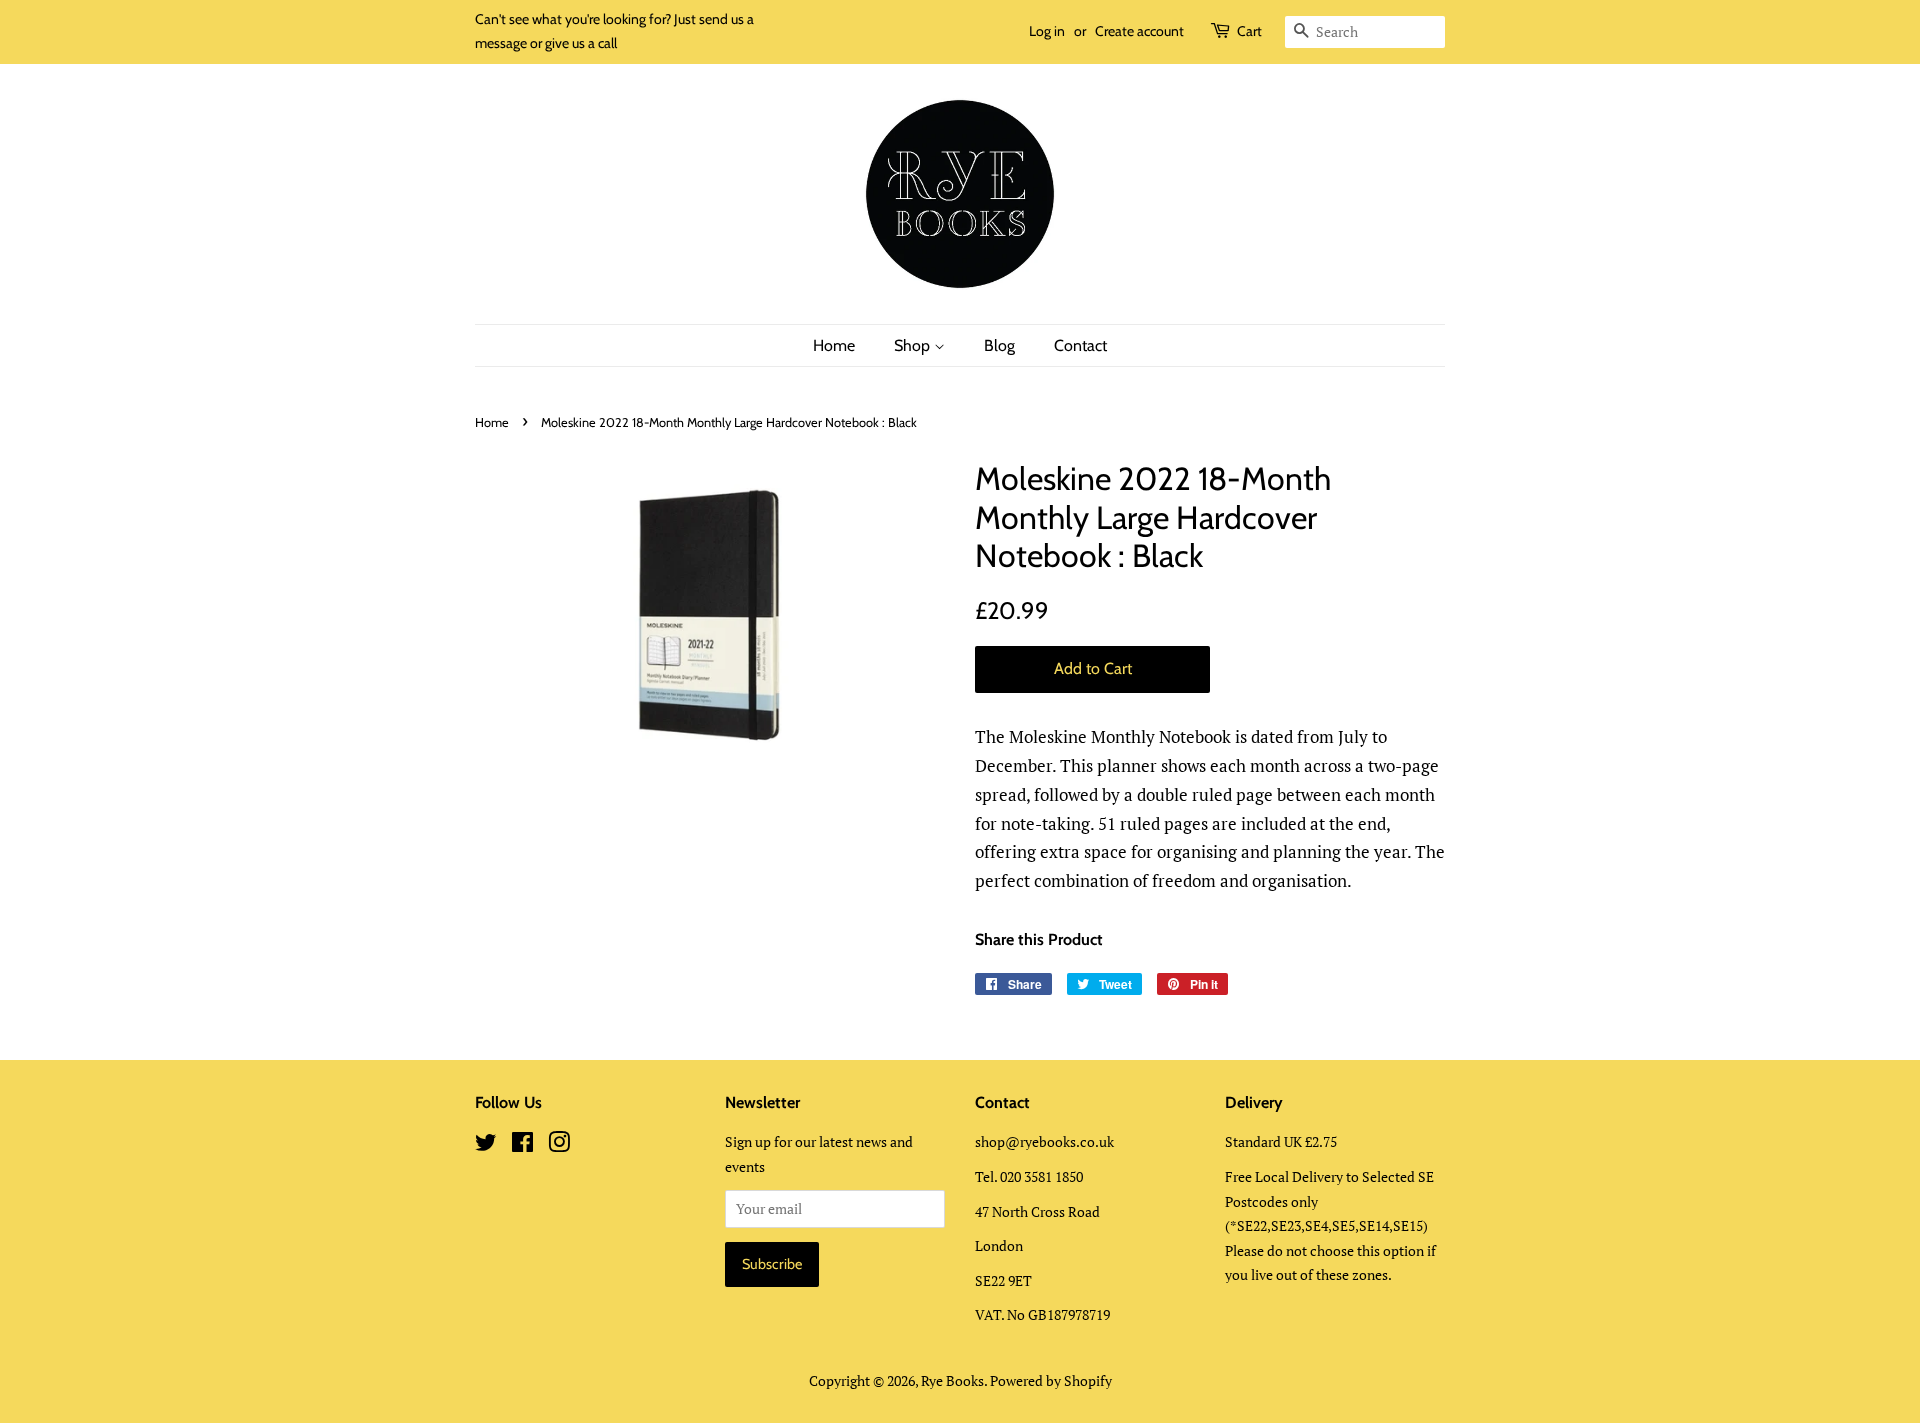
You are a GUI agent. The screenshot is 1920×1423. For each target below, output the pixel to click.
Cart (1249, 31)
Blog (999, 345)
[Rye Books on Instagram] (559, 1145)
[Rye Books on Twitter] (486, 1145)
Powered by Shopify (1051, 1380)
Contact (1080, 345)
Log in (1047, 31)
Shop (914, 345)
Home (834, 345)
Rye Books (952, 1380)
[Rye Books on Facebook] (522, 1145)
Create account (1139, 31)
